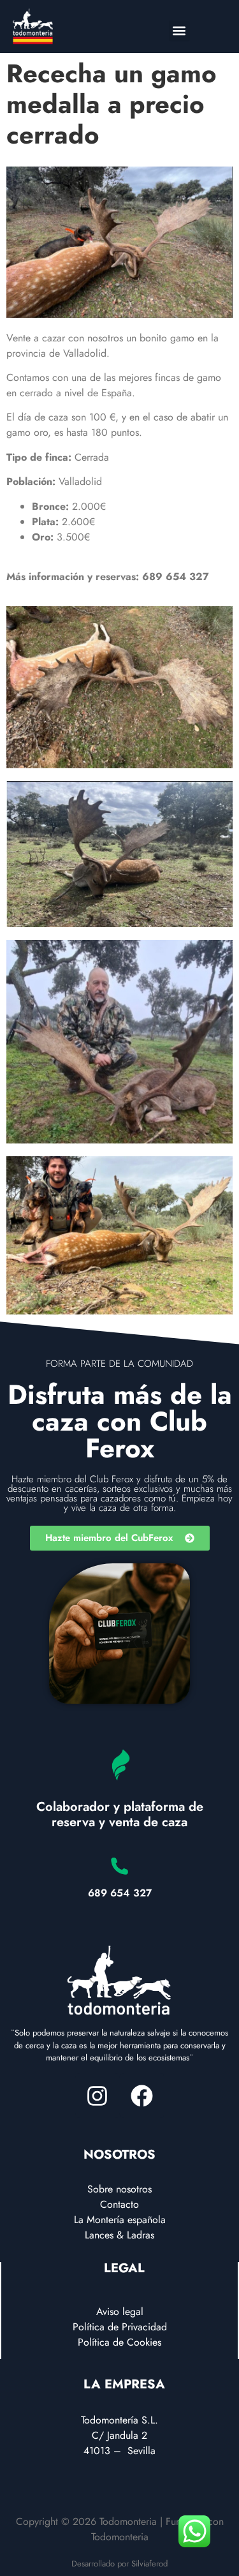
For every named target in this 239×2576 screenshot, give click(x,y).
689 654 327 (120, 1893)
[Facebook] (142, 2096)
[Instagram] (98, 2096)
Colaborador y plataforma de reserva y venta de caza (120, 1814)
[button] (179, 31)
